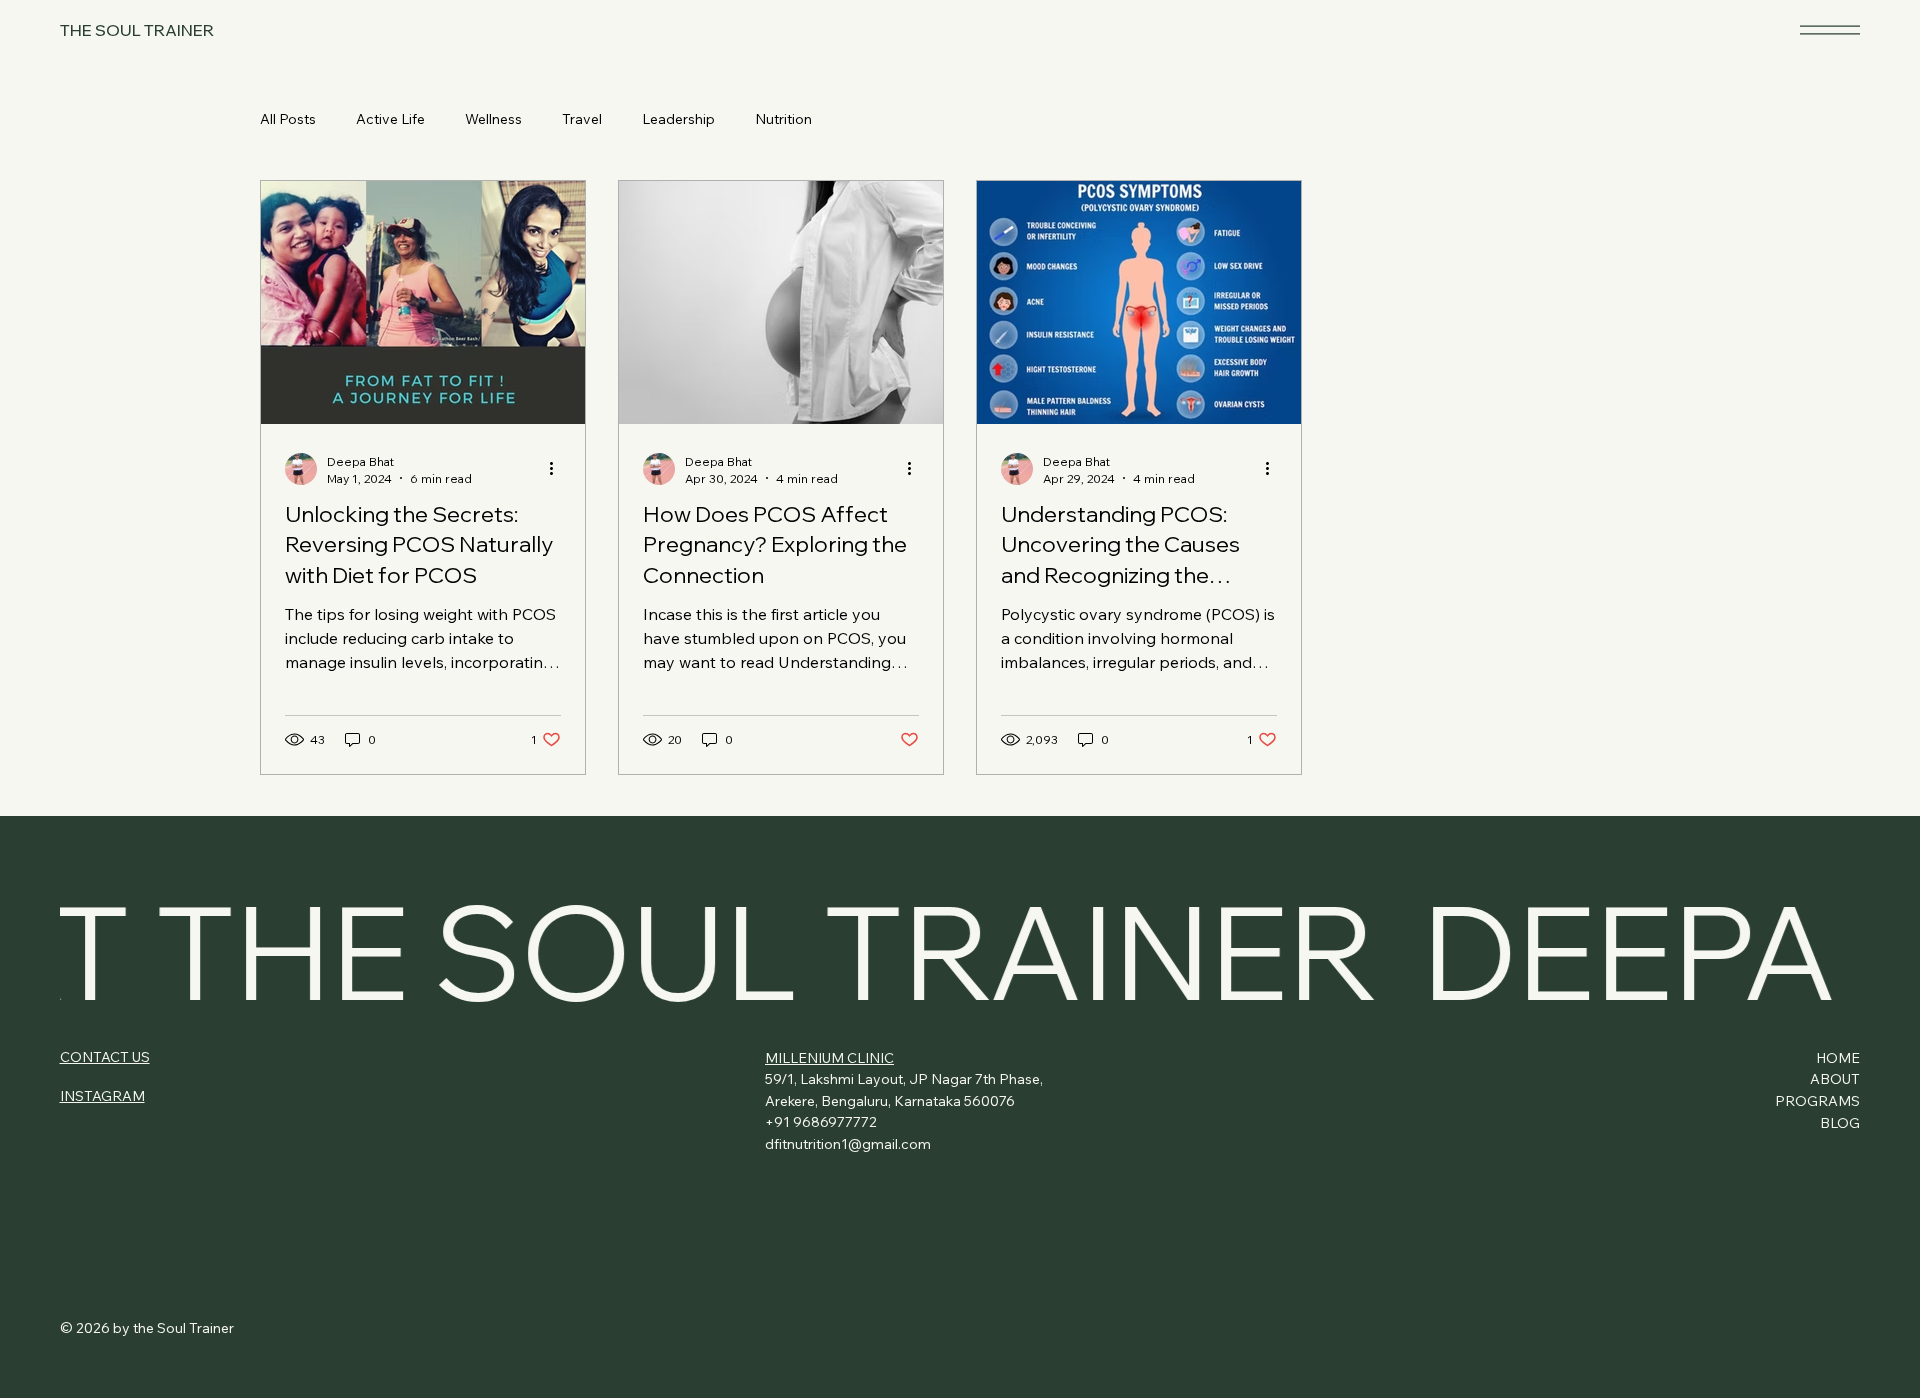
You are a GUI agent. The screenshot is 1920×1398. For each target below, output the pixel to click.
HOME (1838, 1058)
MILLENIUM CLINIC (829, 1058)
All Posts (288, 119)
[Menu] (1830, 29)
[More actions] (558, 469)
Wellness (493, 119)
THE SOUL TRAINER (137, 30)
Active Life (390, 119)
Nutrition (783, 119)
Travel (582, 119)
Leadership (678, 119)
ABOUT (1835, 1079)
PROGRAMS (1817, 1101)
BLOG (1840, 1123)
